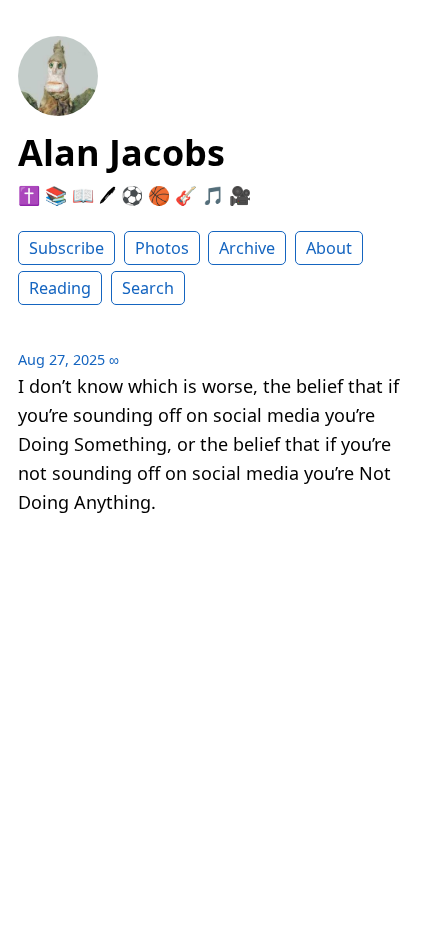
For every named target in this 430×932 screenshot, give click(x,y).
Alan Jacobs (121, 152)
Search (148, 288)
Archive (247, 248)
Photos (162, 248)
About (329, 248)
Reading (60, 288)
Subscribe (66, 248)
